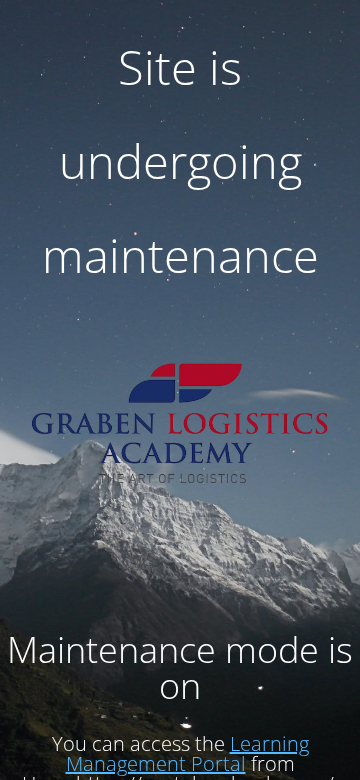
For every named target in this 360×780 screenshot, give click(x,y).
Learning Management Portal (187, 753)
